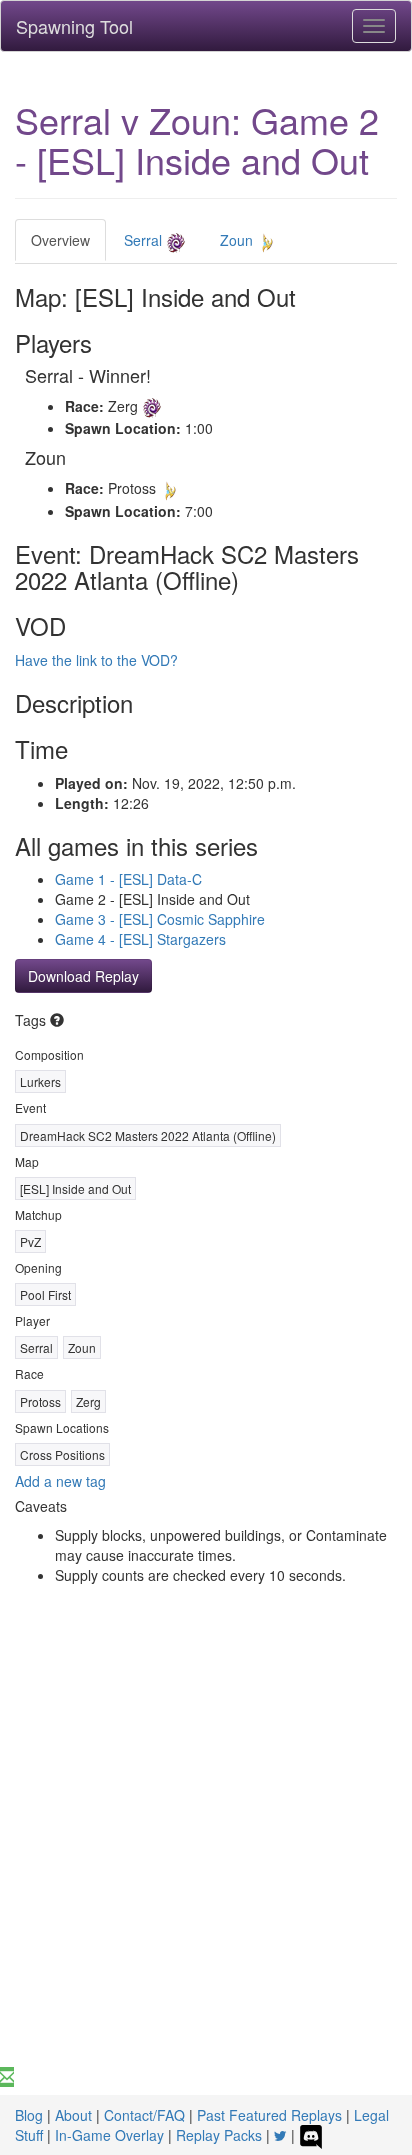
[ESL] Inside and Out (75, 1188)
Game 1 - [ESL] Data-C (128, 879)
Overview (60, 240)
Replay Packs (219, 2135)
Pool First (45, 1294)
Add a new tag (60, 1481)
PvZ (30, 1241)
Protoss (40, 1401)
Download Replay (83, 976)
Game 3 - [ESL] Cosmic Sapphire (160, 919)
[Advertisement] (206, 1851)
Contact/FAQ (144, 2115)
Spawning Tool (74, 26)
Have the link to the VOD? (96, 660)
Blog (29, 2115)
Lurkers (40, 1081)
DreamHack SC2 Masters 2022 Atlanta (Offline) (148, 1135)
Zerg (88, 1401)
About (73, 2115)
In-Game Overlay (109, 2135)
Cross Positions (62, 1454)
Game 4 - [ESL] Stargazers (140, 939)
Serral (145, 240)
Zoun (238, 240)
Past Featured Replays (269, 2115)
